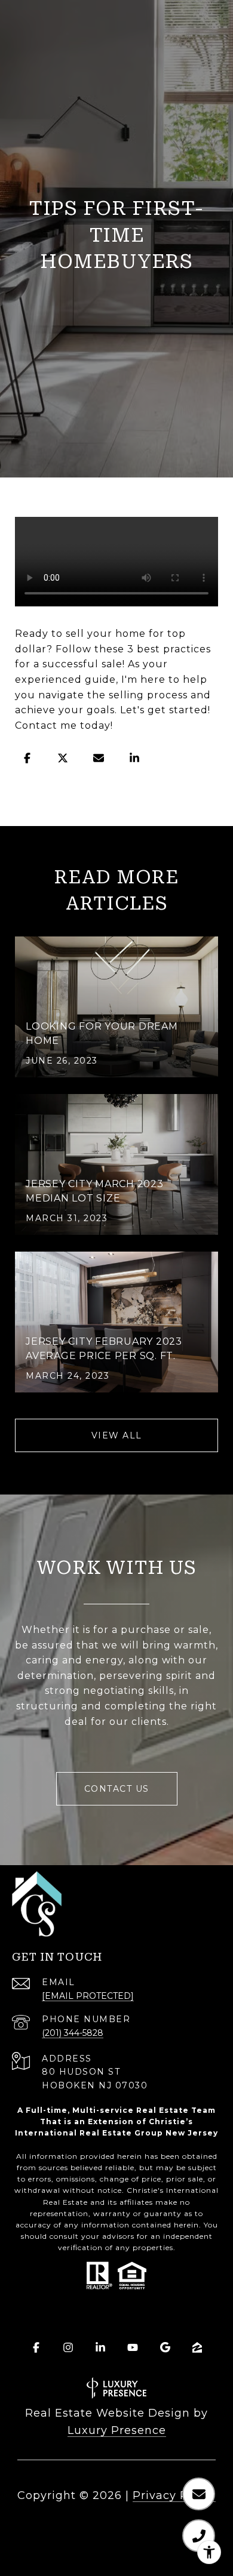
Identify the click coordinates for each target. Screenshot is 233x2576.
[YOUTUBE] (133, 2347)
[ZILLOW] (197, 2347)
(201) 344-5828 (73, 2033)
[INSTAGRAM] (68, 2347)
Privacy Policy (174, 2495)
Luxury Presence (117, 2430)
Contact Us (117, 1789)
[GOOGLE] (165, 2347)
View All (117, 1435)
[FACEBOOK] (36, 2347)
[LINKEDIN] (100, 2347)
